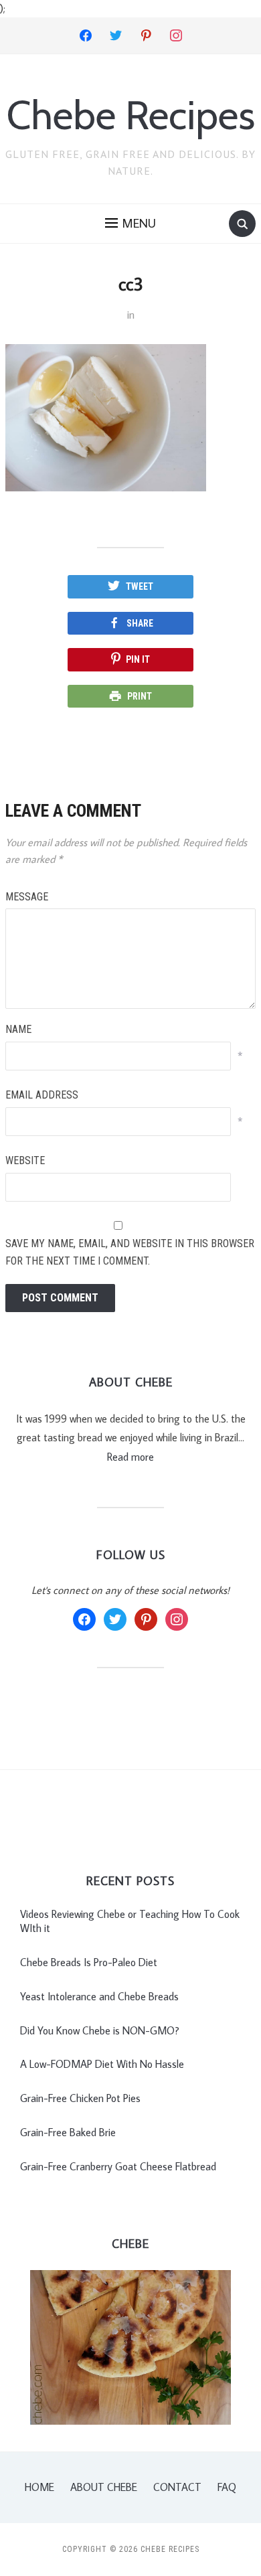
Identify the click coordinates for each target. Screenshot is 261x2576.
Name (18, 1029)
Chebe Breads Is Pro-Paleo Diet (89, 1962)
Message (27, 897)
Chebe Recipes (131, 115)
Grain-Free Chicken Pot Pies (80, 2098)
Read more (130, 1457)
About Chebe (104, 2487)
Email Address (42, 1095)
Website (25, 1160)
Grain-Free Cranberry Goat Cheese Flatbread (118, 2166)
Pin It (138, 659)
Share (140, 623)
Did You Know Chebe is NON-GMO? (100, 2030)
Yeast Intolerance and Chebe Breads (99, 1996)
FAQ (227, 2487)
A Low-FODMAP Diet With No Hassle (102, 2064)
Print (140, 696)
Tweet (140, 586)
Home (39, 2487)
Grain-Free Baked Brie (68, 2132)
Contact (177, 2487)
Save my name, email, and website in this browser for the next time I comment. (130, 1252)
